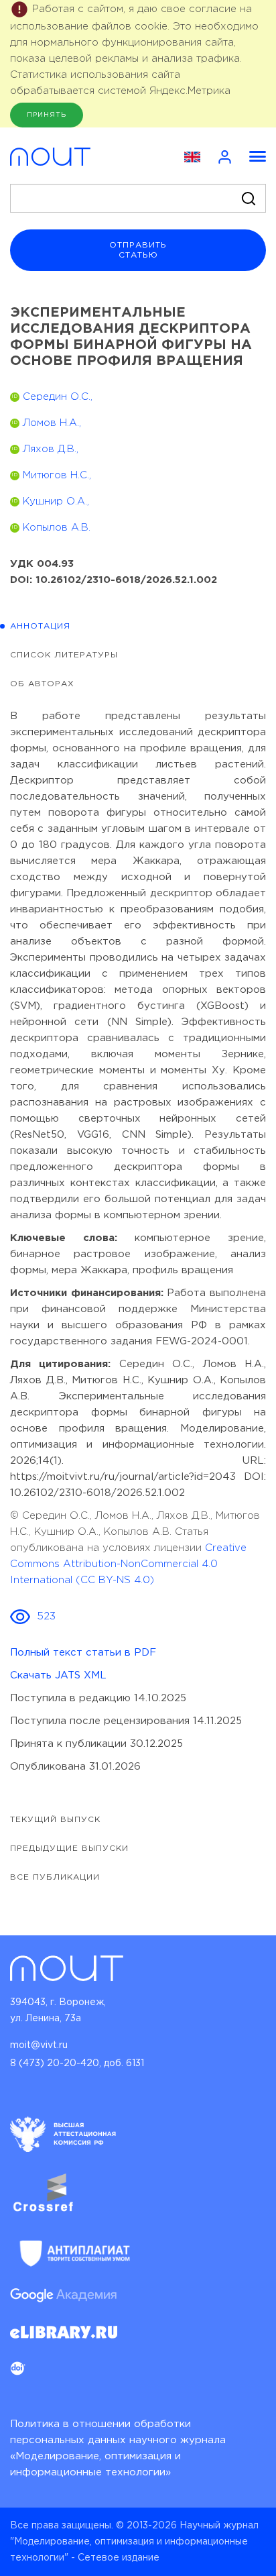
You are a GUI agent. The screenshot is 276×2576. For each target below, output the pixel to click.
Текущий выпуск (55, 1820)
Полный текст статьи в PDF (83, 1653)
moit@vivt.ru (39, 2045)
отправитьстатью (138, 250)
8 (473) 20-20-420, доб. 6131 (77, 2063)
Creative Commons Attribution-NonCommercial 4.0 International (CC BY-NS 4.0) (128, 1564)
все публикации (55, 1877)
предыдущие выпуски (69, 1848)
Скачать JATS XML (58, 1675)
